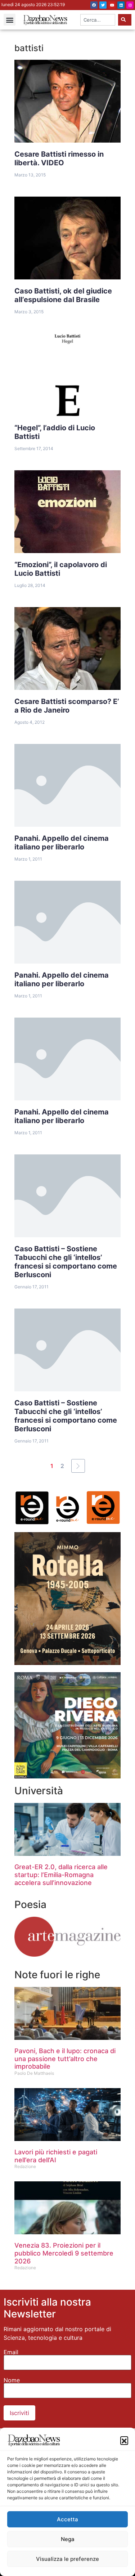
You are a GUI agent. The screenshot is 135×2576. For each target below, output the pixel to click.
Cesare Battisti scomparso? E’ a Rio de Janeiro (67, 706)
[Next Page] (78, 1466)
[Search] (125, 20)
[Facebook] (94, 5)
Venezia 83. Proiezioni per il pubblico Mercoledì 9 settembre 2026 (64, 2253)
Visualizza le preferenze (67, 2559)
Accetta (67, 2519)
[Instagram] (130, 5)
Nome (12, 2380)
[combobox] (98, 20)
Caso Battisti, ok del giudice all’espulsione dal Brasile (63, 295)
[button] (124, 2440)
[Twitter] (103, 5)
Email (11, 2352)
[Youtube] (112, 5)
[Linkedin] (121, 5)
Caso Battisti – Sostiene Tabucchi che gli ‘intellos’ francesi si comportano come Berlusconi (66, 1262)
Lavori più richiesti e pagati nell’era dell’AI (56, 2156)
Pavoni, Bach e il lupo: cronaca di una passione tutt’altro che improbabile (65, 2059)
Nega (68, 2539)
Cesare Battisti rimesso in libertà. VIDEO (59, 158)
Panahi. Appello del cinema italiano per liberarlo (62, 843)
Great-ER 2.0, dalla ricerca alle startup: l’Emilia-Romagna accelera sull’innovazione (61, 1875)
